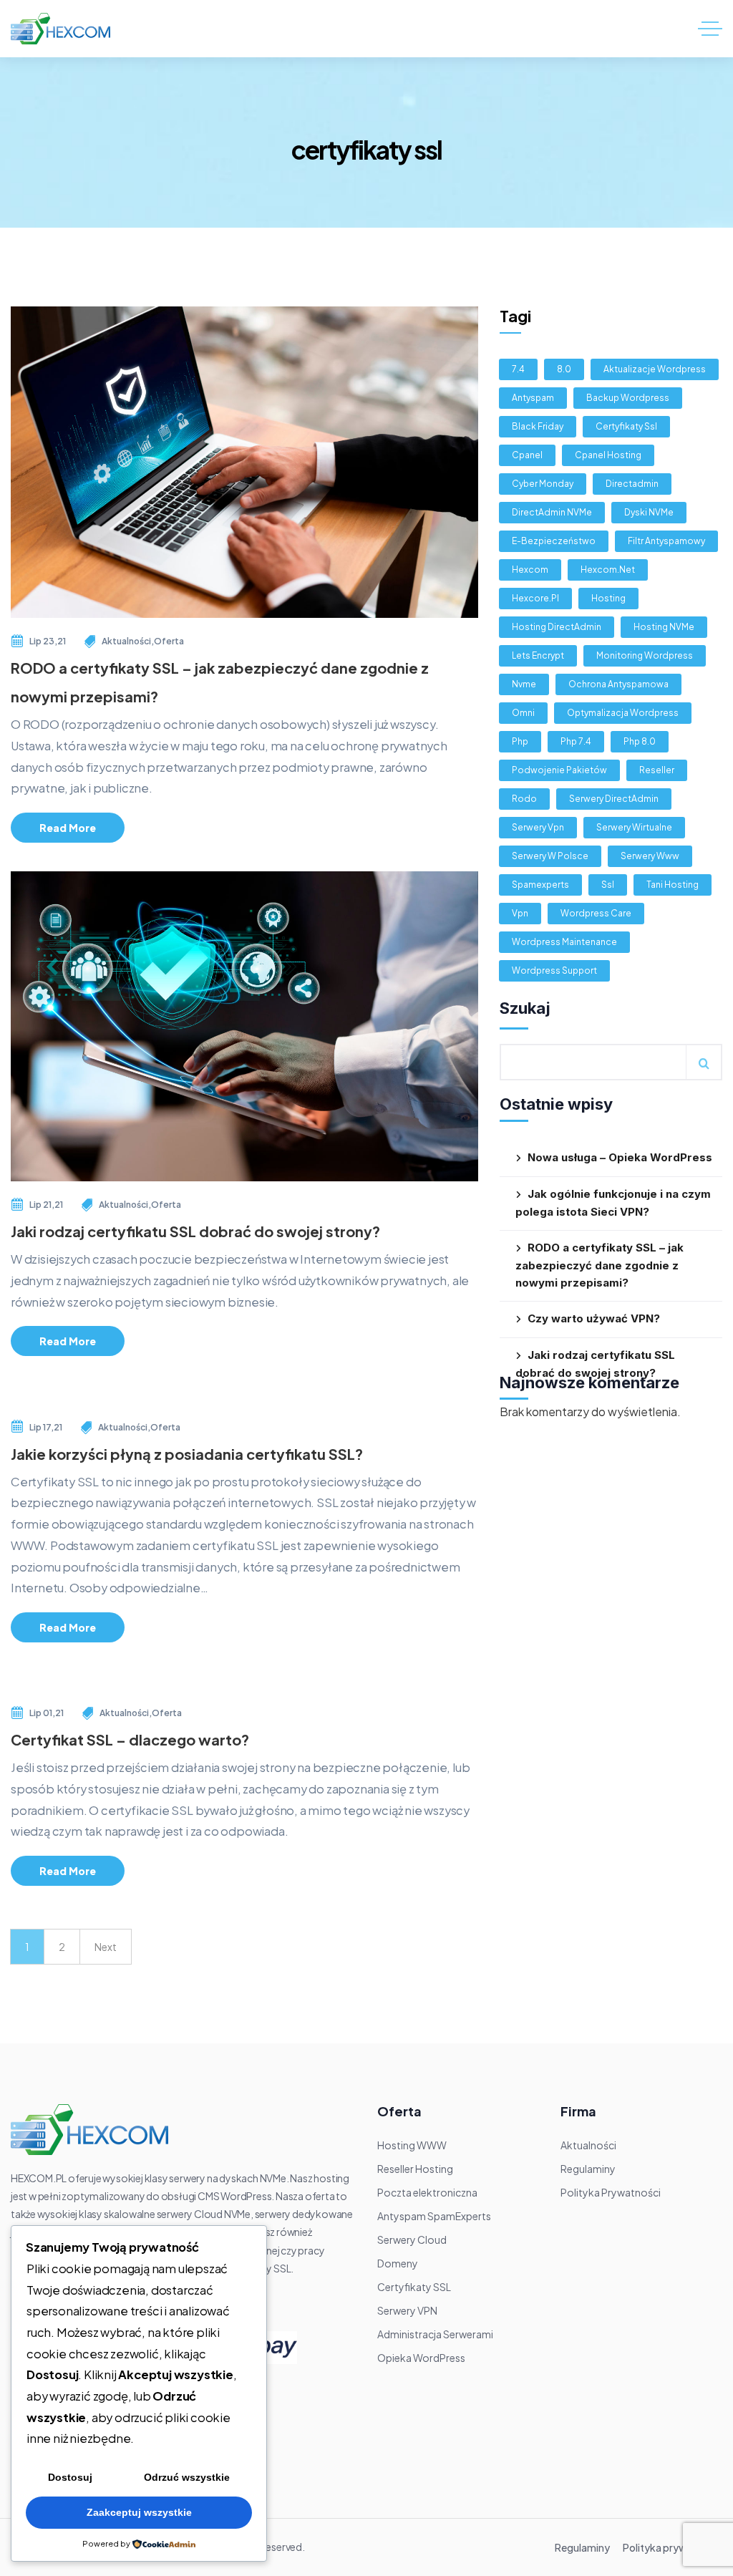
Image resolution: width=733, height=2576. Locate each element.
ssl (608, 885)
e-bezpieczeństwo (554, 541)
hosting (608, 598)
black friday (538, 426)
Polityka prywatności (673, 2547)
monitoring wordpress (645, 655)
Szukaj (525, 1008)
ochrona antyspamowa (618, 684)
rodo (524, 799)
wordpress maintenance (564, 942)
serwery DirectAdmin (614, 799)
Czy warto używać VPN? (594, 1318)
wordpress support (554, 970)
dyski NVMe (649, 512)
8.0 (564, 369)
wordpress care (596, 913)
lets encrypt (538, 655)
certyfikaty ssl (626, 426)
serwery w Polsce (550, 856)
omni (523, 713)
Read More (68, 828)
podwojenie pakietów (559, 770)
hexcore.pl (535, 598)
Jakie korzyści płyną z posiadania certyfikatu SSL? (187, 1454)
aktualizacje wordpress (655, 369)
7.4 (518, 369)
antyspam (533, 398)
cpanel (527, 455)
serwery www (650, 856)
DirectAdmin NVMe (552, 512)
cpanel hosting (608, 455)
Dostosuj (70, 2477)
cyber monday (543, 484)
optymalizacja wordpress (623, 713)
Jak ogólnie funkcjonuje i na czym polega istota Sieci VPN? (613, 1203)
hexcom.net (608, 570)
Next (106, 1947)
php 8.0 (640, 741)
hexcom (530, 570)
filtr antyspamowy (666, 541)
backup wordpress (628, 398)
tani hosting (673, 885)
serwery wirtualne (634, 827)
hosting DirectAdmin (557, 627)
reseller (657, 770)
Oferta (169, 641)
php (520, 741)
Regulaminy (582, 2547)
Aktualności (126, 641)
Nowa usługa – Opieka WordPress (620, 1157)
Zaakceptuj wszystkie (139, 2512)
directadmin (632, 484)
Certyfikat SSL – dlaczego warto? (130, 1739)
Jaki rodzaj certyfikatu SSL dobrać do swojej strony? (195, 1231)
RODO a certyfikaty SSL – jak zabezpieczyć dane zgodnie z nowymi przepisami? (599, 1265)
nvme (524, 684)
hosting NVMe (664, 627)
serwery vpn (538, 827)
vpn (520, 913)
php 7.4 (576, 741)
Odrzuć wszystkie (187, 2477)
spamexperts (540, 885)
